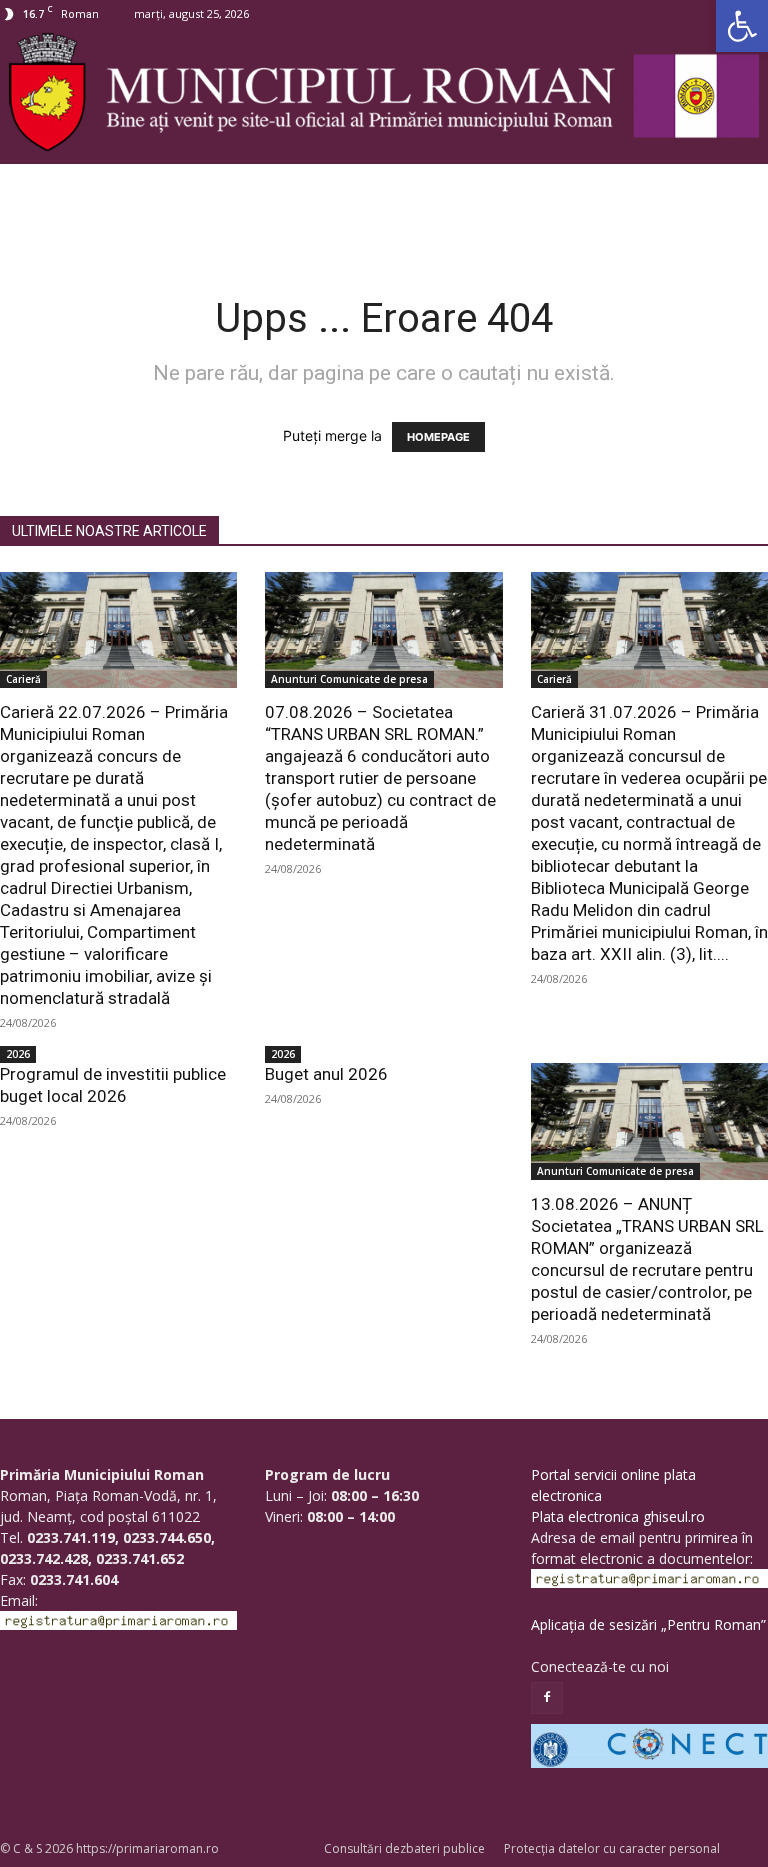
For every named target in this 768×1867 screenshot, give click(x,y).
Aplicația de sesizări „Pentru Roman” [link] (648, 1624)
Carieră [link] (23, 679)
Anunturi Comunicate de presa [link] (349, 679)
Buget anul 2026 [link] (326, 1074)
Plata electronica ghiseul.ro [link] (618, 1516)
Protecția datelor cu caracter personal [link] (612, 1848)
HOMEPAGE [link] (438, 437)
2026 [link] (18, 1054)
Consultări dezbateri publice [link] (404, 1848)
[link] (742, 26)
